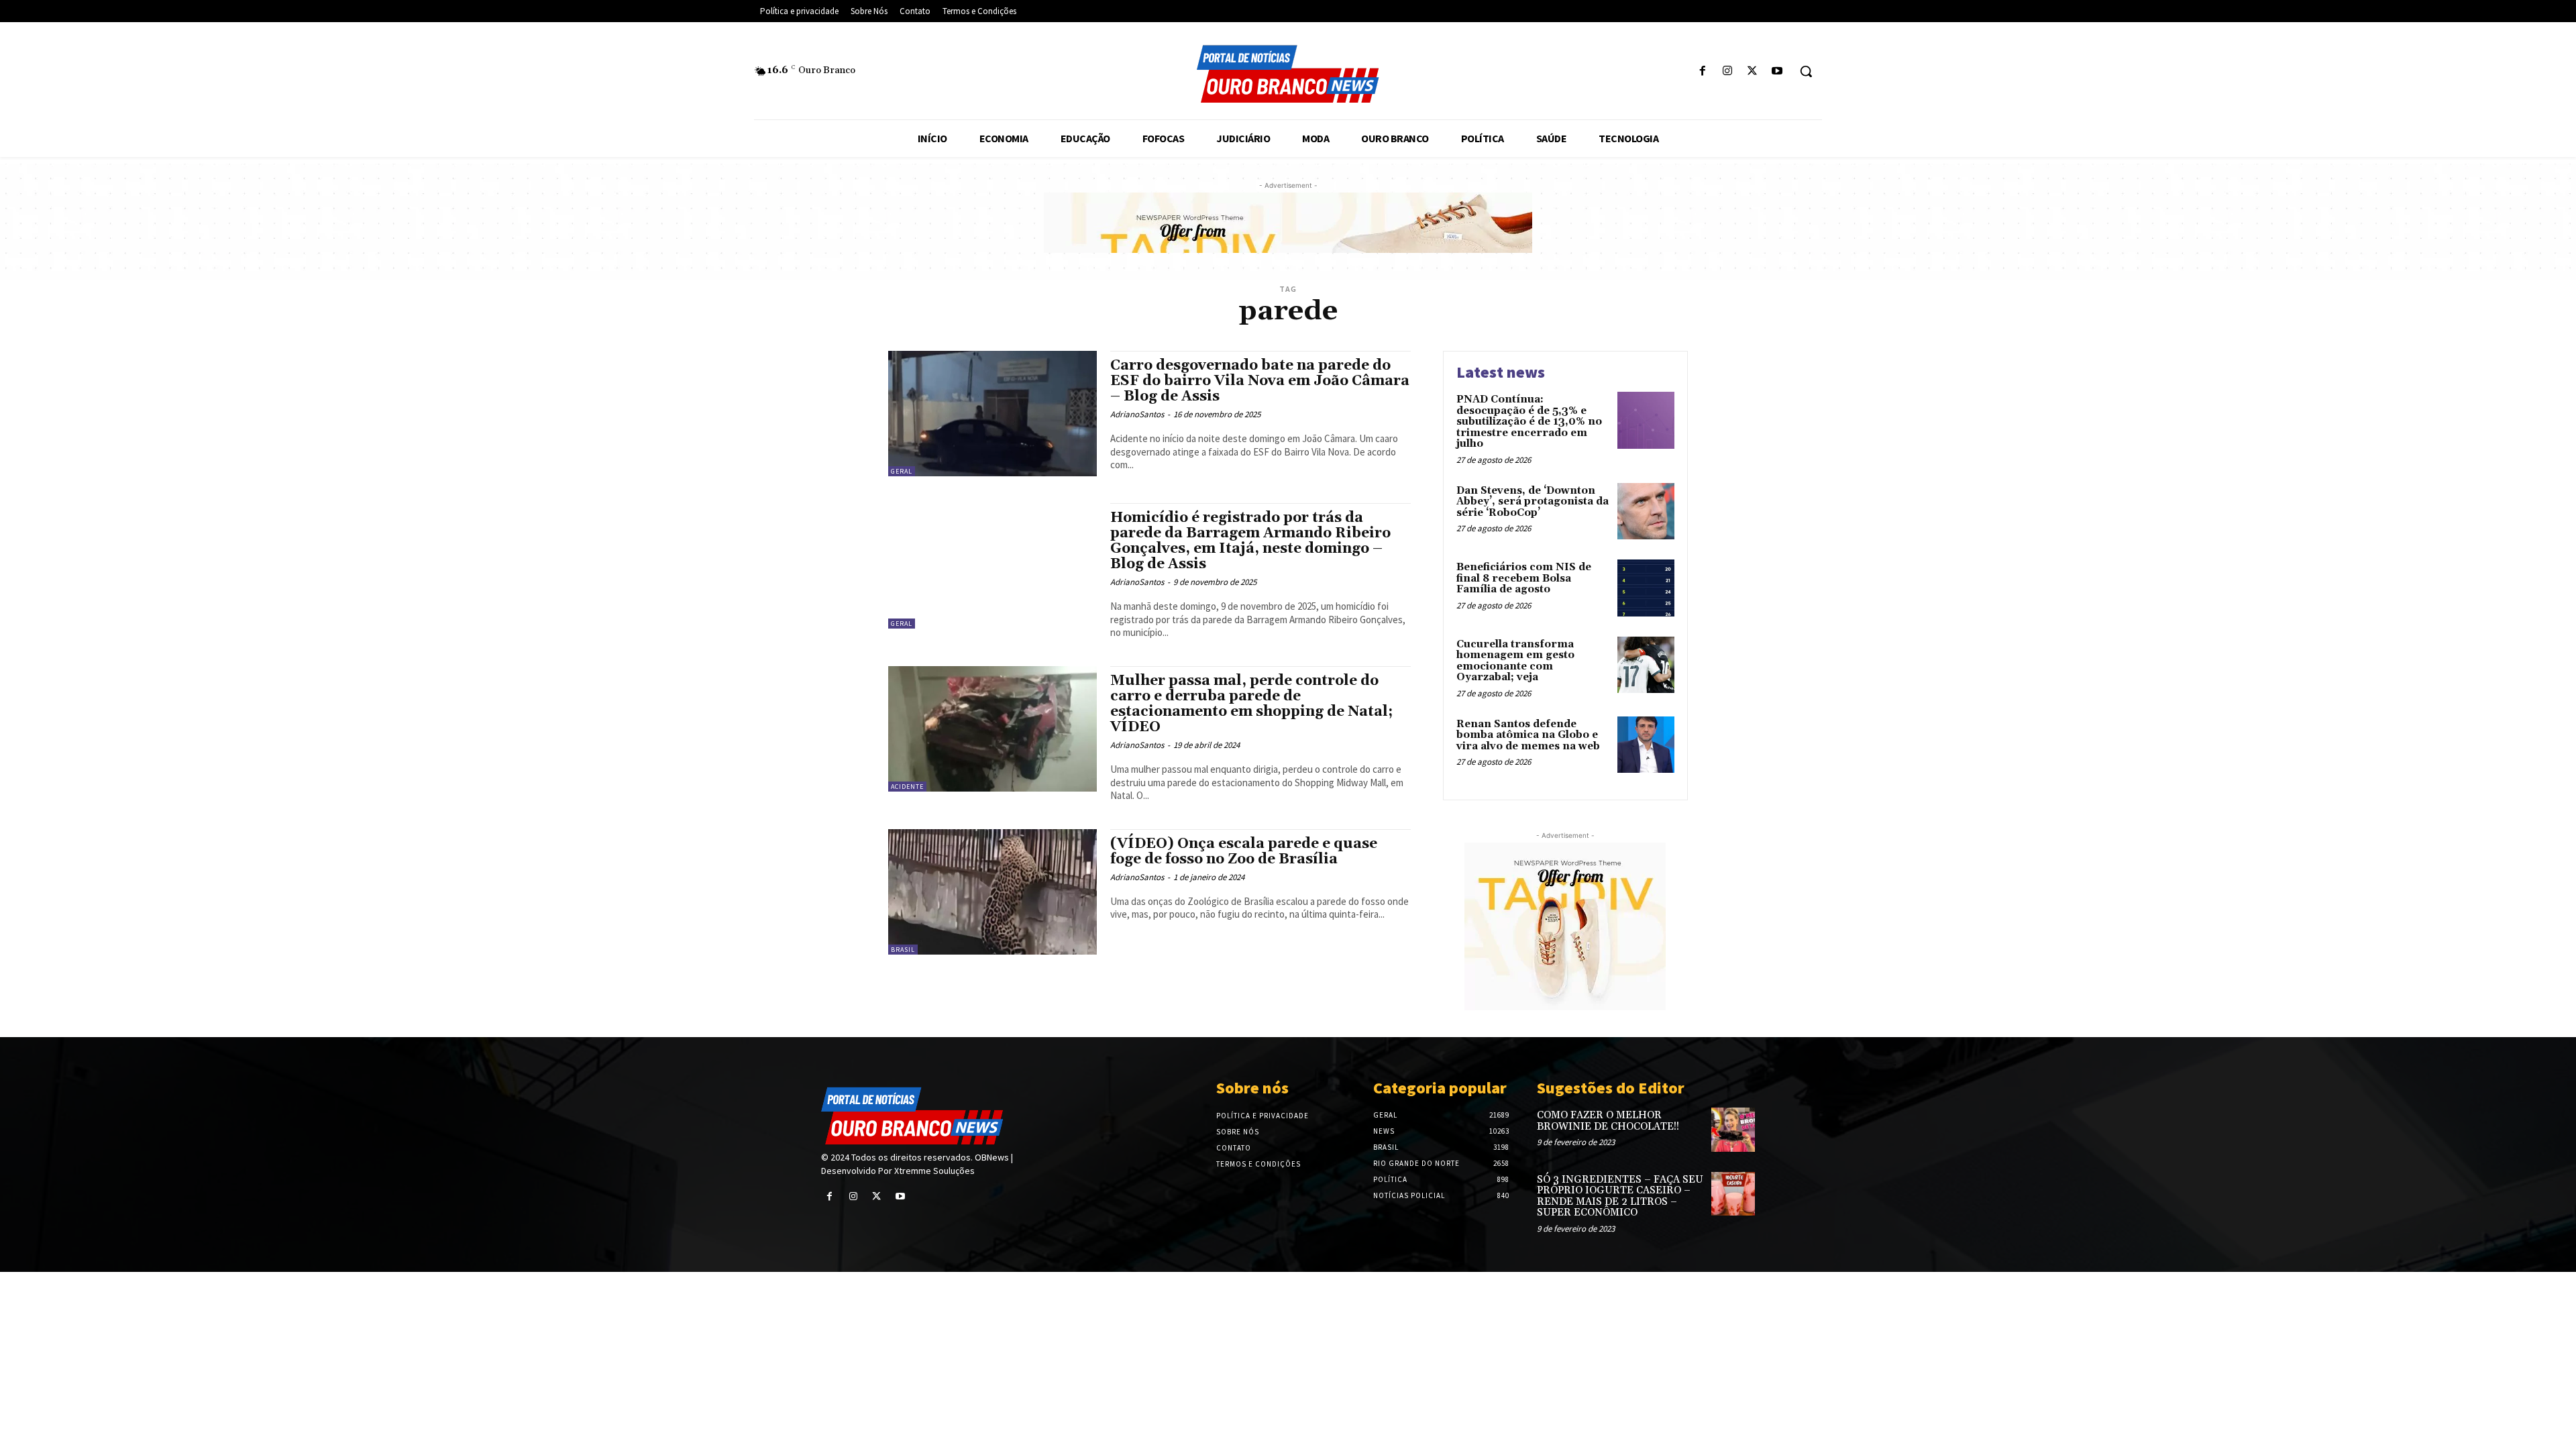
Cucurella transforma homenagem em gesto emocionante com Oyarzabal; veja (1515, 661)
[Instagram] (1727, 71)
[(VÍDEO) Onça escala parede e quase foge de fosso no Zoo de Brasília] (992, 892)
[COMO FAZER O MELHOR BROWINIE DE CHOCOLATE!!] (1733, 1129)
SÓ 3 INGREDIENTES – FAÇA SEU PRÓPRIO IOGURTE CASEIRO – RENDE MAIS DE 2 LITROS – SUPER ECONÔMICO (1620, 1196)
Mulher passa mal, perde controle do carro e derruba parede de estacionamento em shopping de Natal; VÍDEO (1251, 704)
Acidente (907, 787)
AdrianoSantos (1137, 414)
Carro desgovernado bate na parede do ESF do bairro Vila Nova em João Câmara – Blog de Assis (1260, 381)
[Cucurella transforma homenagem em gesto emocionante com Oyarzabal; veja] (1646, 665)
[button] (1806, 71)
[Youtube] (1777, 71)
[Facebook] (1702, 71)
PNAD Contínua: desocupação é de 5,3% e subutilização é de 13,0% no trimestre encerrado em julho (1529, 422)
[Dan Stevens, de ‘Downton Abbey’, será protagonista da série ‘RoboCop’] (1646, 512)
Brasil (903, 950)
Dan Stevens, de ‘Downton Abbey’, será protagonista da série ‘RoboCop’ (1533, 502)
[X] (1753, 71)
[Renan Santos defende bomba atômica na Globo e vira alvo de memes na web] (1646, 745)
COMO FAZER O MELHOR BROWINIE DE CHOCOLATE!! (1608, 1121)
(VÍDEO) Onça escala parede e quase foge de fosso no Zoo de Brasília (1244, 852)
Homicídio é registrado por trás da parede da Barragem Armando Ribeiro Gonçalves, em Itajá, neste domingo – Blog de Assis (1250, 541)
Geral (902, 471)
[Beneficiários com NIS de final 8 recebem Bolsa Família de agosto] (1646, 588)
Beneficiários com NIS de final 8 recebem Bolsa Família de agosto (1524, 578)
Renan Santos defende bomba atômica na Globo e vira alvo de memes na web (1528, 735)
